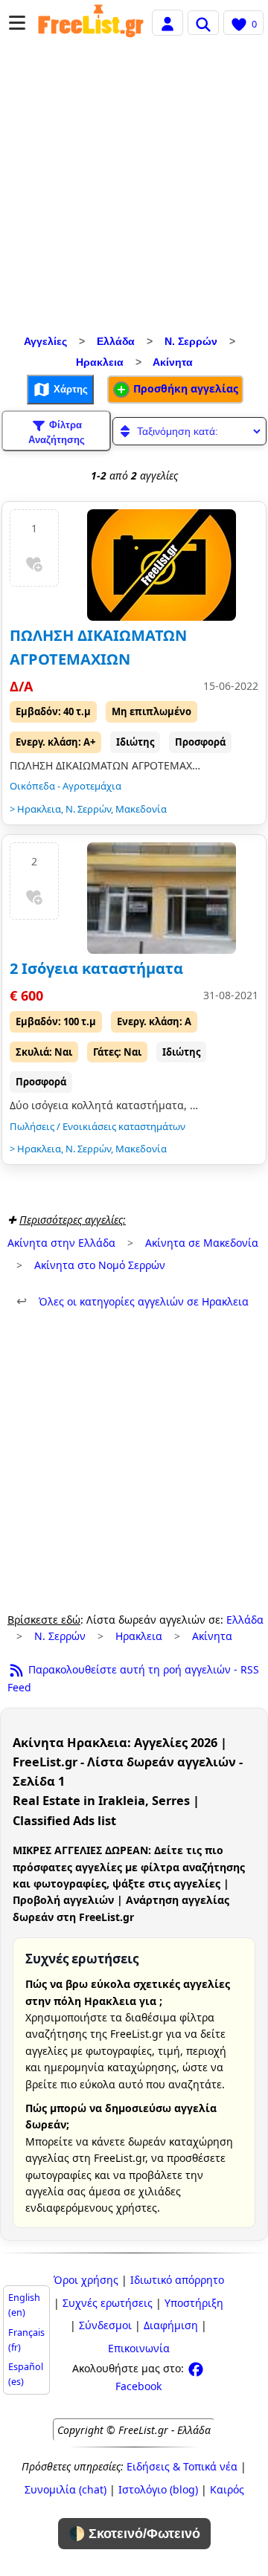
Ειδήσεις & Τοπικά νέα (182, 2466)
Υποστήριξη (194, 2303)
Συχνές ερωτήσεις (108, 2303)
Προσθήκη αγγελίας (184, 388)
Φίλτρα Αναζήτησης (57, 432)
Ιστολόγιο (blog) (158, 2489)
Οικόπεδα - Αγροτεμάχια (66, 786)
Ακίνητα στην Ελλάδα (61, 1243)
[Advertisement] (134, 190)
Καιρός (227, 2489)
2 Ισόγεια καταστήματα (96, 968)
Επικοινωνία (139, 2348)
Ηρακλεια (100, 362)
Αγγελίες (45, 341)
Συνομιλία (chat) (66, 2489)
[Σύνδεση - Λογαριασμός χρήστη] (167, 22)
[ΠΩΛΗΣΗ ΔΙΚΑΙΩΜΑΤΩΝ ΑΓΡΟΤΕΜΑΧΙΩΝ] (162, 565)
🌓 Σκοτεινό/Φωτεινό (134, 2534)
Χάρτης (69, 389)
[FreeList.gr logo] (91, 23)
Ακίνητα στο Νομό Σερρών (100, 1265)
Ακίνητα (173, 362)
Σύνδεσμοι (105, 2325)
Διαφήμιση (171, 2325)
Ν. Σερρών (191, 341)
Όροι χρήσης (86, 2280)
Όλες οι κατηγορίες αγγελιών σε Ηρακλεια (133, 1301)
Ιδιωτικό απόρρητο (177, 2280)
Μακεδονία (141, 809)
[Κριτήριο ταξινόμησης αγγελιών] (189, 431)
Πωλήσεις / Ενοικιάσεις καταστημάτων (98, 1126)
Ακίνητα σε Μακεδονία (202, 1243)
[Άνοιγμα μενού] (17, 23)
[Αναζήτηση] (203, 22)
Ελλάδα (116, 341)
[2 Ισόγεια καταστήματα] (162, 898)
